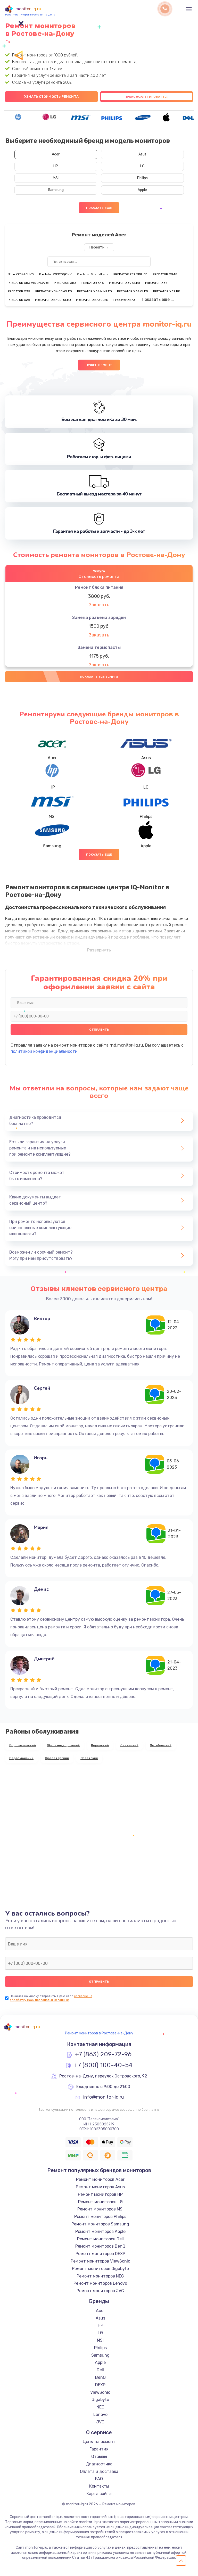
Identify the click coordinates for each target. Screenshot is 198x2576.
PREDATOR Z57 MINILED (130, 274)
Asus (142, 154)
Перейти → (99, 247)
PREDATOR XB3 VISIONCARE (28, 283)
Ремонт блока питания (99, 587)
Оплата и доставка (99, 2471)
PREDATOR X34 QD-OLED (54, 291)
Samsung (56, 190)
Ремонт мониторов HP (100, 2194)
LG (142, 166)
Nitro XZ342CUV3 (21, 274)
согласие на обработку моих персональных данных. (51, 1998)
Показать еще (99, 208)
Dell (100, 2370)
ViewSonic (100, 2392)
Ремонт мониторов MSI (100, 2209)
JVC (100, 2422)
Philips (142, 178)
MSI (56, 178)
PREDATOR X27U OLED (92, 300)
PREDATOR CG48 (165, 274)
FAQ (99, 2479)
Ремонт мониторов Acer (100, 2179)
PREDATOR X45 (93, 283)
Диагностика (99, 2464)
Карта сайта (99, 2494)
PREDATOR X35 (19, 291)
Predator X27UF (125, 300)
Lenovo (100, 2415)
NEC (100, 2407)
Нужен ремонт (99, 365)
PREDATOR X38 (156, 283)
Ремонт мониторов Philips (100, 2217)
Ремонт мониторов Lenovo (100, 2283)
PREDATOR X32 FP (166, 291)
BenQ (100, 2377)
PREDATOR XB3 (65, 283)
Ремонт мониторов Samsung (100, 2224)
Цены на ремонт (99, 2442)
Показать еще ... (158, 299)
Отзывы (99, 2457)
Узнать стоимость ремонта (51, 97)
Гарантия (99, 2449)
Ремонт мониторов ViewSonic (100, 2261)
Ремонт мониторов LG (100, 2202)
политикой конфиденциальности (44, 1051)
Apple (142, 190)
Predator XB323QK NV (55, 274)
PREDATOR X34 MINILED (94, 291)
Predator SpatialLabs (93, 274)
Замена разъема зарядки (99, 618)
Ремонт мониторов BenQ (100, 2246)
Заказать (99, 605)
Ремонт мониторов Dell (100, 2239)
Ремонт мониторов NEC (100, 2276)
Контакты (99, 2486)
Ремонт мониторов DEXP (100, 2254)
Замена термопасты (99, 647)
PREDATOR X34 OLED (133, 291)
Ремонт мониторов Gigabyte (100, 2269)
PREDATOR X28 (19, 300)
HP (56, 166)
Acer (56, 154)
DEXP (100, 2385)
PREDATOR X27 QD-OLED (53, 300)
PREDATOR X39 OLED (125, 283)
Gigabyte (100, 2400)
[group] (18, 117)
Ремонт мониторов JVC (100, 2291)
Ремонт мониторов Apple (100, 2231)
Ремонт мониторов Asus (100, 2187)
